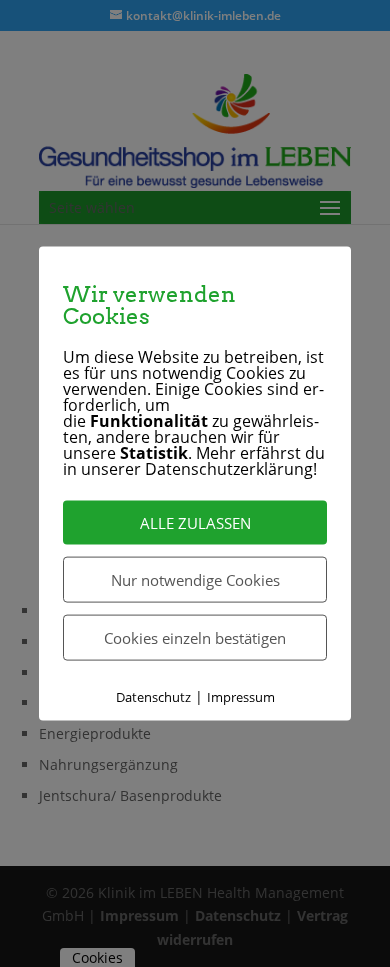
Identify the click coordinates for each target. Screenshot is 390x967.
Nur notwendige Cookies (195, 579)
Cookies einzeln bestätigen (195, 637)
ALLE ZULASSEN (195, 522)
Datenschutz (153, 696)
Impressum (241, 696)
